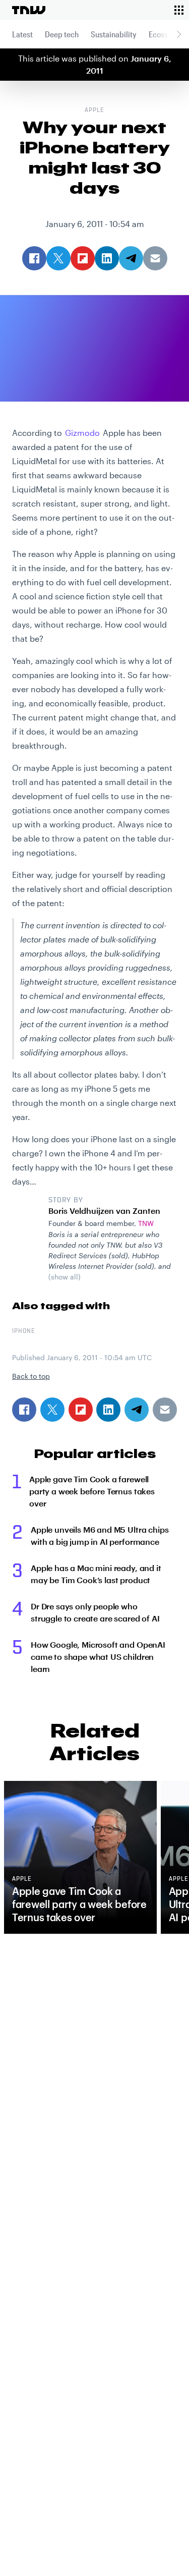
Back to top (31, 1376)
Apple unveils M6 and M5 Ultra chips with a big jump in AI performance (100, 1535)
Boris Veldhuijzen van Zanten (104, 1211)
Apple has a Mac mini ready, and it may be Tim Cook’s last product (96, 1574)
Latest (22, 34)
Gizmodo (82, 433)
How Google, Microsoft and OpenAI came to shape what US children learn (98, 1657)
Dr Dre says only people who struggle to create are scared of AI (95, 1612)
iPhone (24, 1331)
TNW (146, 1223)
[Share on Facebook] (24, 1410)
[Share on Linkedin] (108, 1410)
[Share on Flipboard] (81, 1410)
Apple (94, 110)
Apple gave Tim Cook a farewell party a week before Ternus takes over (92, 1491)
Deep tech (62, 34)
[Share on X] (52, 1410)
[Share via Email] (165, 1410)
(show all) (65, 1277)
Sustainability (114, 34)
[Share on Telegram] (137, 1410)
